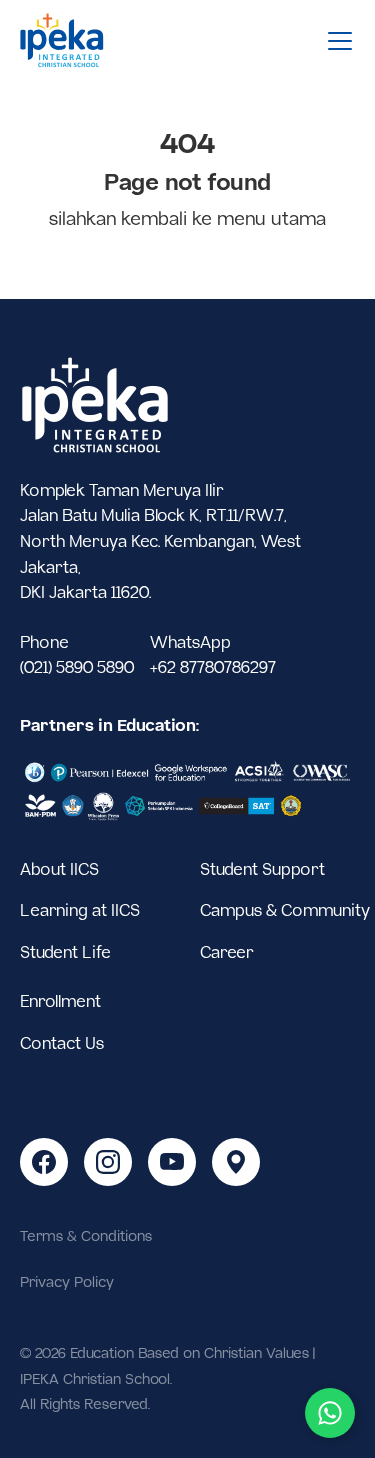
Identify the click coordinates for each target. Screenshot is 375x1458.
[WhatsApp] (330, 1413)
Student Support (262, 870)
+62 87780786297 (213, 668)
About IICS (59, 870)
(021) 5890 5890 (77, 668)
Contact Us (62, 1044)
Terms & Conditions (86, 1237)
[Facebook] (44, 1162)
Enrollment (60, 1002)
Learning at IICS (80, 911)
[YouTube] (172, 1162)
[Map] (236, 1162)
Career (227, 953)
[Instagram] (108, 1162)
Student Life (65, 953)
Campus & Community (285, 911)
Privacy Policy (67, 1283)
